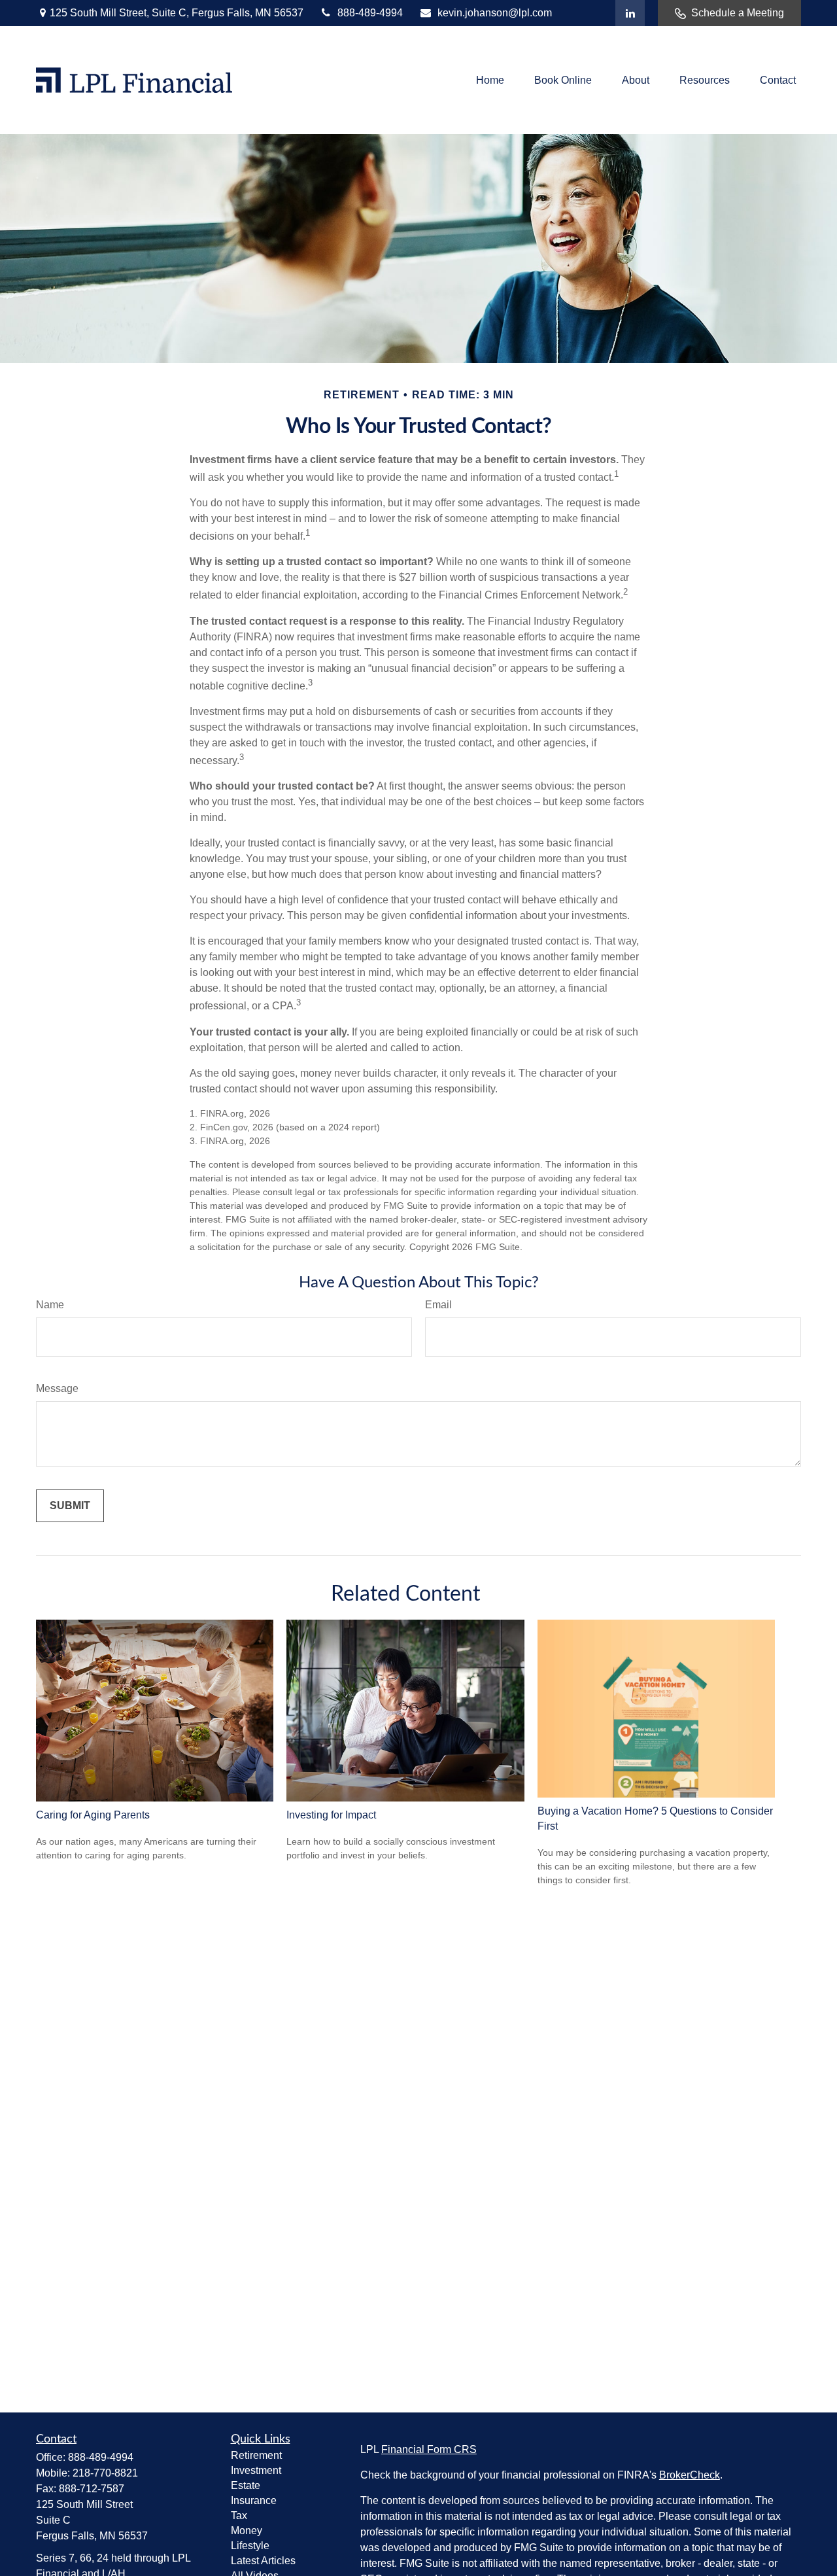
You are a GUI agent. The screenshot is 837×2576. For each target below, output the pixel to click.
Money (247, 2531)
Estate (246, 2485)
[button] (490, 80)
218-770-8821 (105, 2473)
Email (438, 1305)
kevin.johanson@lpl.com (495, 13)
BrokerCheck (690, 2475)
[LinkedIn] (630, 13)
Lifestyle (250, 2546)
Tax (239, 2515)
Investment (256, 2470)
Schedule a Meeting (738, 13)
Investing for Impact (331, 1815)
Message (57, 1388)
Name (50, 1305)
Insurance (254, 2500)
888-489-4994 (370, 13)
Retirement (256, 2455)
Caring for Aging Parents (93, 1815)
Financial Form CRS (429, 2449)
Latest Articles (263, 2561)
